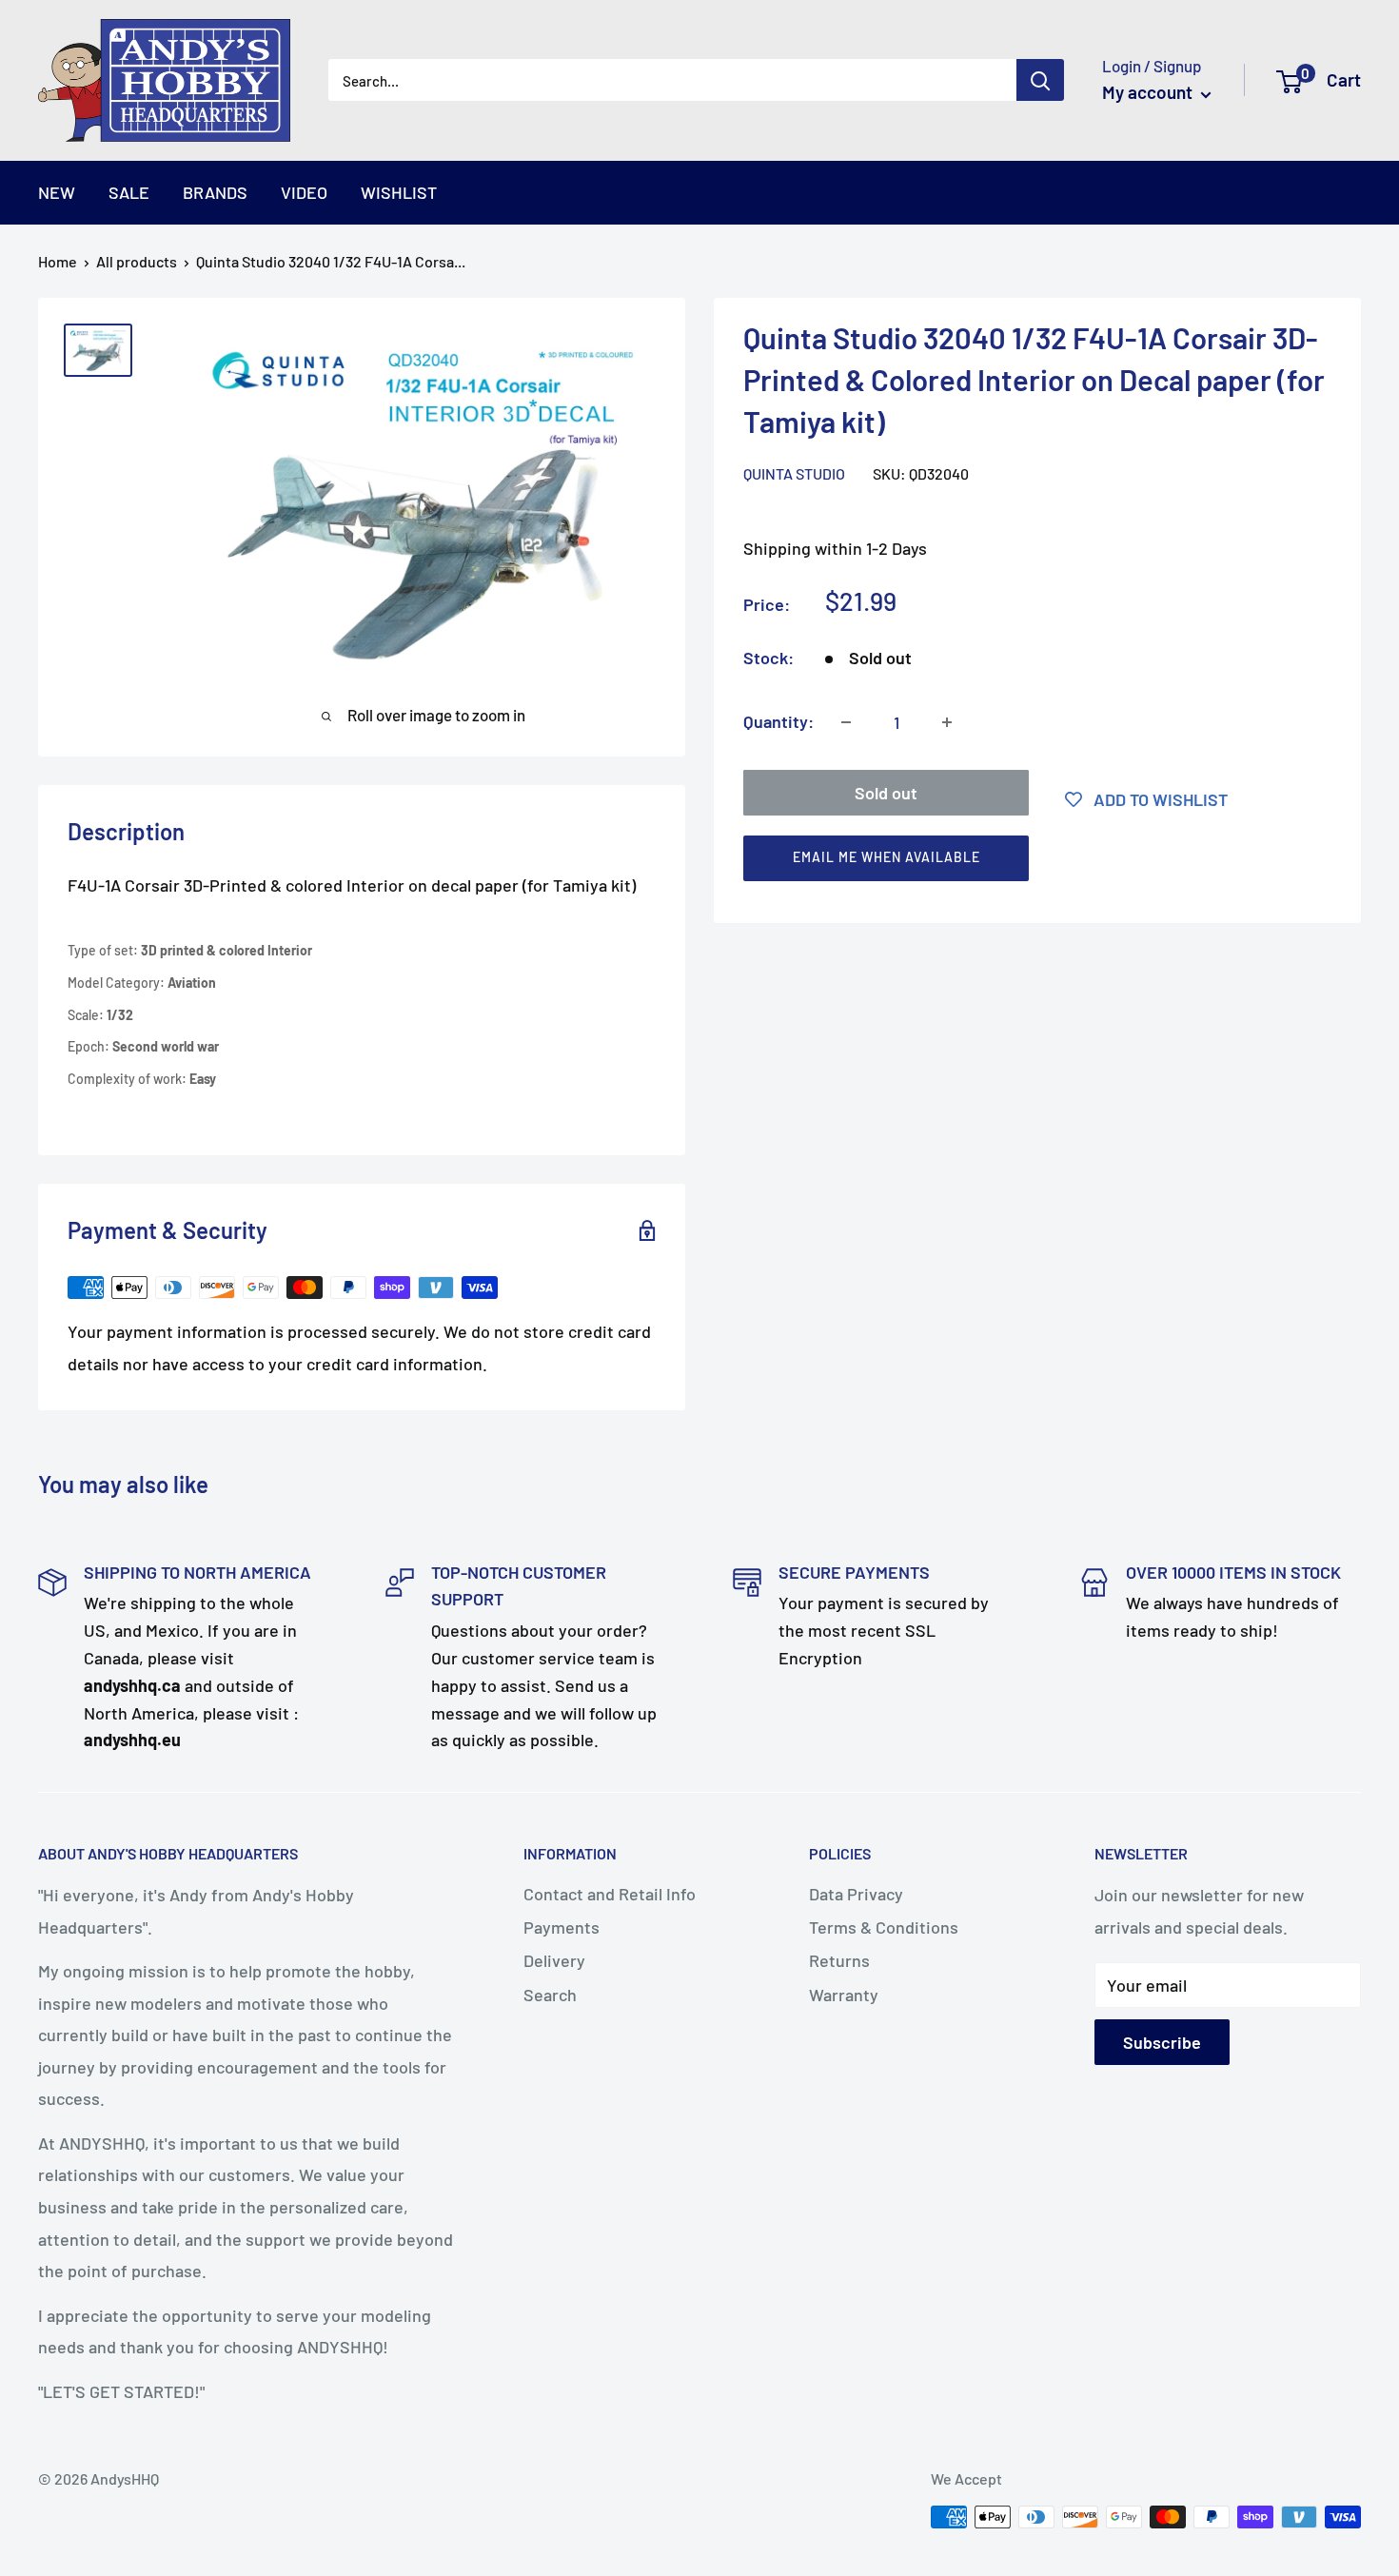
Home (58, 261)
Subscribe (1162, 2042)
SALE (129, 192)
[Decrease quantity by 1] (846, 722)
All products (137, 261)
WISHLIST (399, 192)
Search (550, 1995)
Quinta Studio (794, 473)
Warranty (844, 1995)
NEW (57, 192)
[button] (1029, 863)
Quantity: (778, 721)
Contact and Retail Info (610, 1894)
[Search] (1040, 80)
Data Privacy (856, 1894)
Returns (839, 1960)
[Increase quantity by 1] (947, 722)
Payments (562, 1927)
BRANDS (215, 192)
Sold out (886, 793)
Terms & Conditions (884, 1927)
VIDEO (304, 192)
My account (1149, 92)
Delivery (554, 1960)
